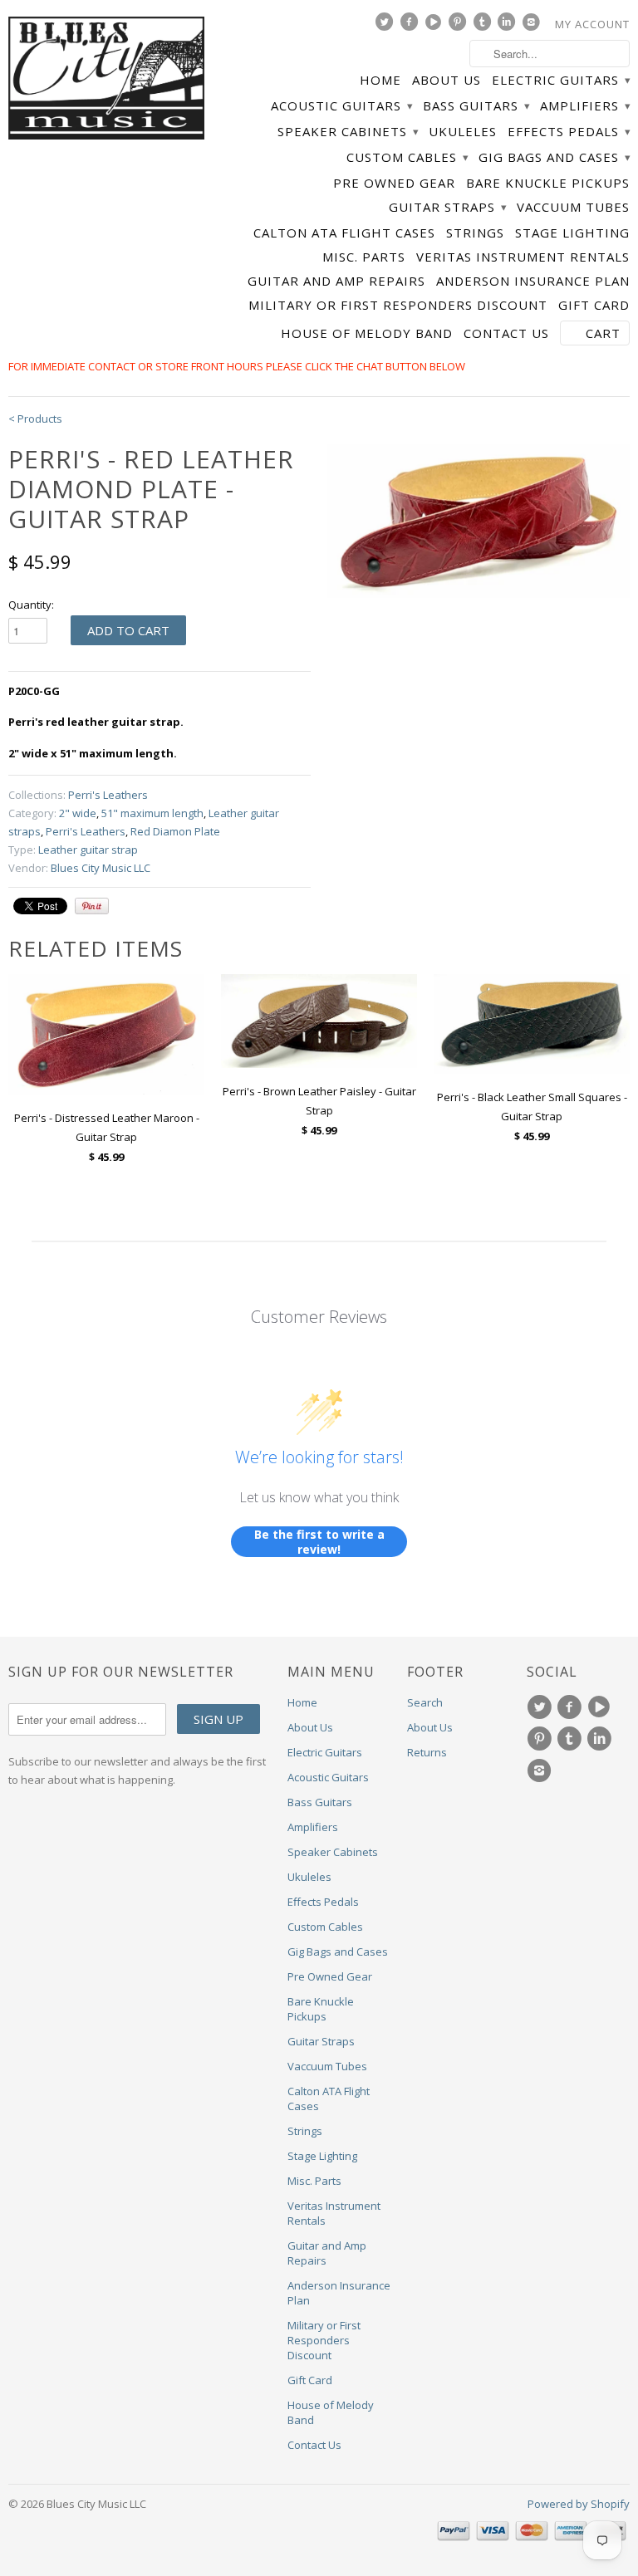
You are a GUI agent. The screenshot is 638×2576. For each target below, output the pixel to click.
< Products (35, 419)
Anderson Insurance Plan (533, 281)
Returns (427, 1752)
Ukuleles (463, 132)
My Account (592, 24)
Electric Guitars (561, 80)
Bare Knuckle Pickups (548, 183)
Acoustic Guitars (341, 106)
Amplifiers (585, 106)
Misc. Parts (364, 257)
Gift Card (594, 305)
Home (380, 80)
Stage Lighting (572, 233)
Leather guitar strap (88, 850)
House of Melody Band (367, 333)
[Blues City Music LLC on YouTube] (435, 26)
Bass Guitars (476, 106)
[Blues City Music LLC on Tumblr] (484, 26)
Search (425, 1702)
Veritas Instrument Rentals (523, 257)
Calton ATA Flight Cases (344, 233)
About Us (447, 80)
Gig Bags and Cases (554, 157)
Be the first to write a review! (319, 1542)
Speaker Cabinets (348, 132)
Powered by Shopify (579, 2504)
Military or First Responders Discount (398, 305)
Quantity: (31, 605)
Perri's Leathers (108, 795)
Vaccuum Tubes (573, 207)
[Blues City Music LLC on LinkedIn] (508, 26)
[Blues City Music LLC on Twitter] (386, 26)
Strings (475, 233)
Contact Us (506, 333)
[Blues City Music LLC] (106, 81)
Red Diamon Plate (175, 831)
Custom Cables (407, 157)
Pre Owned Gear (394, 183)
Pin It (92, 906)
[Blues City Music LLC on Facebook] (411, 26)
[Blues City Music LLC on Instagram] (533, 26)
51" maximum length (152, 813)
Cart (603, 333)
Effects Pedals (569, 132)
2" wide (78, 813)
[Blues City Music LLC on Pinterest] (459, 26)
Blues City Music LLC (101, 868)
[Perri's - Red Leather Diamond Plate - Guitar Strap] (478, 522)
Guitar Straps (447, 207)
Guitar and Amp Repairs (336, 281)
